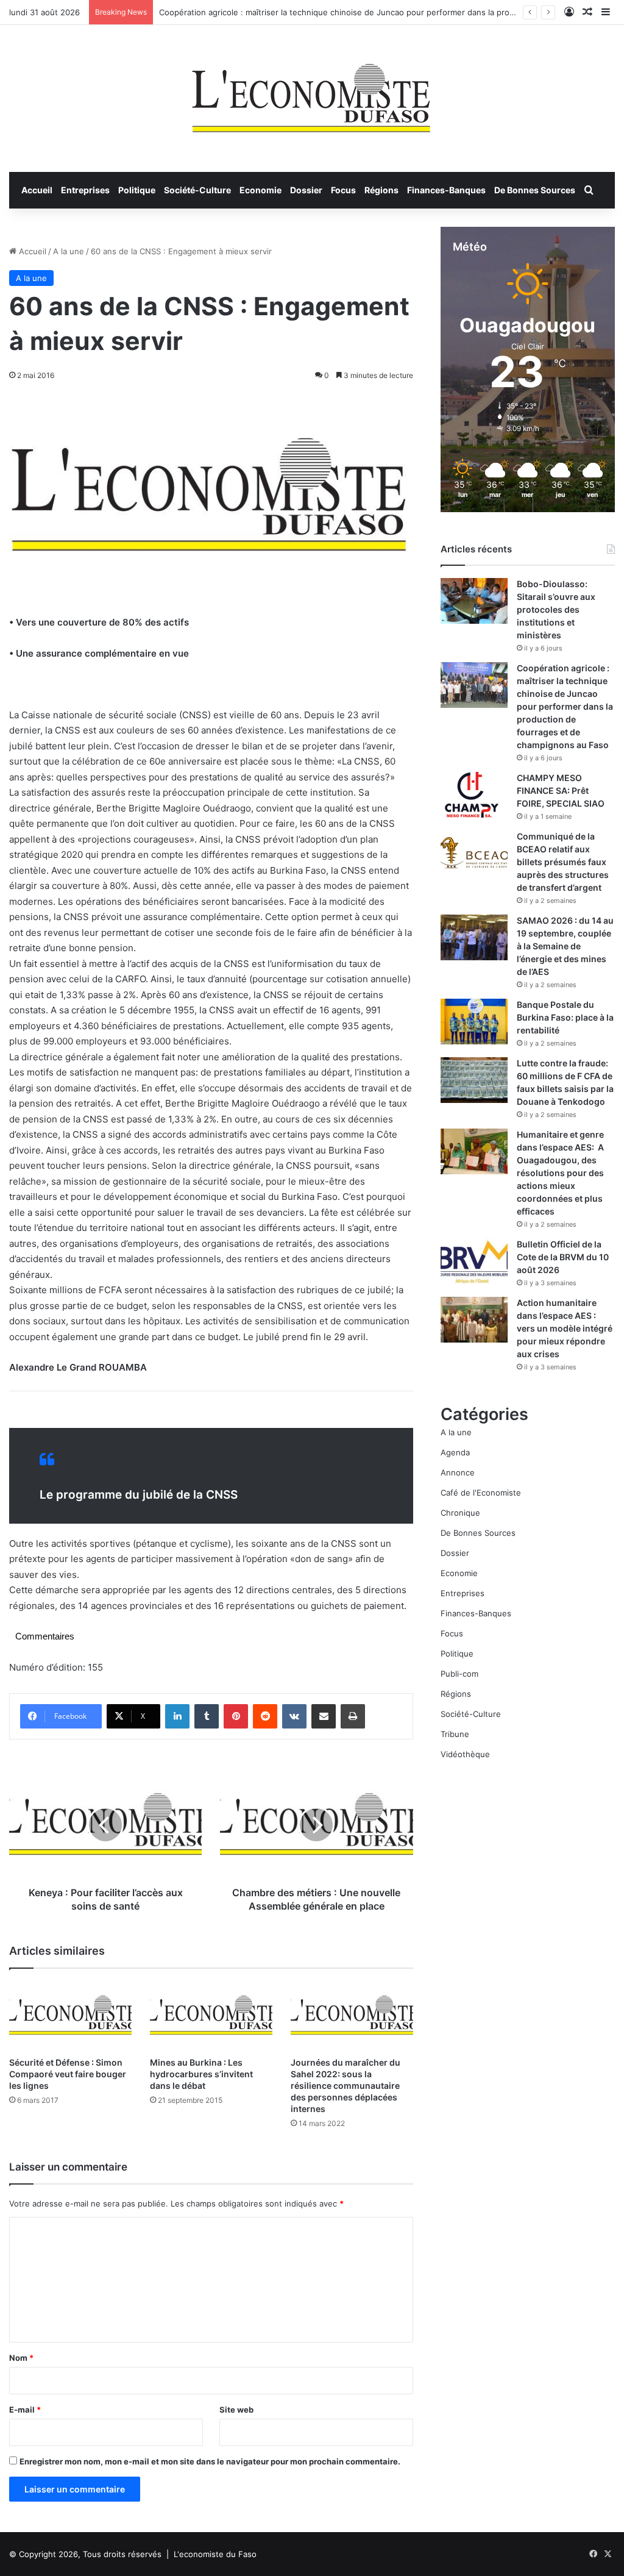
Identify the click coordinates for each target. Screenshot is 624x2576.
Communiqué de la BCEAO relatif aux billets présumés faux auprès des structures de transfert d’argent (563, 862)
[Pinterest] (236, 1716)
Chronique (460, 1513)
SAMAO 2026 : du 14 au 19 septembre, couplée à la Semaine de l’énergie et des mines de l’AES (565, 946)
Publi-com (459, 1674)
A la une (69, 251)
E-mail (25, 2410)
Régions (381, 190)
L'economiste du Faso (215, 2554)
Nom (21, 2358)
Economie (261, 190)
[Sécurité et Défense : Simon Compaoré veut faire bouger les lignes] (70, 2015)
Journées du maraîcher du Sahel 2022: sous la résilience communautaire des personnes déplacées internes (346, 2085)
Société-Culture (197, 190)
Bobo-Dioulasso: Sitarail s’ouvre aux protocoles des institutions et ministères (556, 609)
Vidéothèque (465, 1754)
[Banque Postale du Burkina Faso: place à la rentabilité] (474, 1022)
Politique (137, 190)
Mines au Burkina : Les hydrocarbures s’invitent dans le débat (201, 2074)
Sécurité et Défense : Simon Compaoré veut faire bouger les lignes (68, 2074)
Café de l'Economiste (481, 1493)
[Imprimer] (353, 1716)
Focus (343, 190)
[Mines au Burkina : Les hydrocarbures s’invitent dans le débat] (211, 2015)
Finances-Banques (446, 190)
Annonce (458, 1472)
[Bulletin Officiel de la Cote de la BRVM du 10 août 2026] (474, 1261)
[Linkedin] (177, 1716)
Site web (236, 2410)
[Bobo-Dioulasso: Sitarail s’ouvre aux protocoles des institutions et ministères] (474, 601)
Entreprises (85, 190)
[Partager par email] (324, 1716)
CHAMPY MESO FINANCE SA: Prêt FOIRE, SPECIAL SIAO (561, 790)
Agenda (455, 1452)
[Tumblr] (207, 1716)
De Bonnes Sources (535, 190)
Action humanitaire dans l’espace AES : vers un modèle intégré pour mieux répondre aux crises (565, 1328)
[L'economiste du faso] (312, 92)
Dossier (306, 190)
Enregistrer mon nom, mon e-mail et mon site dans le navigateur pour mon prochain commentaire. (210, 2461)
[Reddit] (265, 1716)
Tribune (455, 1734)
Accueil (37, 190)
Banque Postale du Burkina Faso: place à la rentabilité (565, 1017)
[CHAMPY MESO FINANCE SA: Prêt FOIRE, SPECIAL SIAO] (474, 795)
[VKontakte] (294, 1716)
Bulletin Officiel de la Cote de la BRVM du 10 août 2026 (563, 1257)
